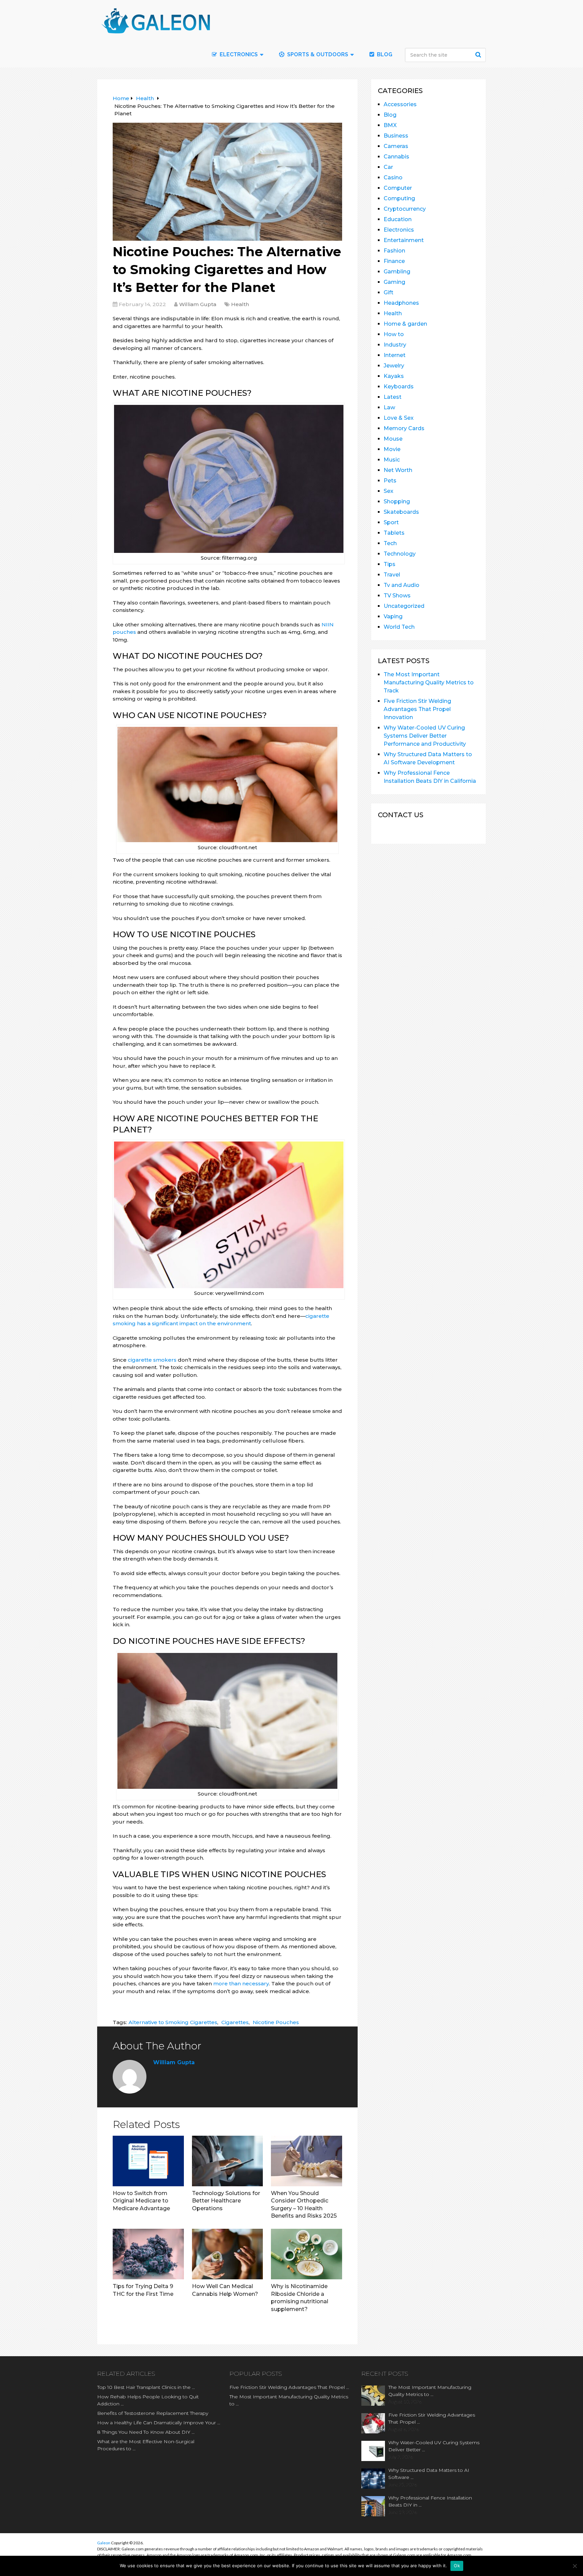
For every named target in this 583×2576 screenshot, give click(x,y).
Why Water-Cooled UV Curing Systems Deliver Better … (434, 2446)
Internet (395, 355)
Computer (398, 188)
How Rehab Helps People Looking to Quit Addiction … (148, 2400)
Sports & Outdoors (317, 54)
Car (388, 167)
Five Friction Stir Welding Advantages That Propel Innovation (417, 709)
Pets (390, 481)
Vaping (393, 616)
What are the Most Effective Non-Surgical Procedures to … (146, 2445)
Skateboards (401, 512)
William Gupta (198, 304)
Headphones (401, 303)
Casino (393, 177)
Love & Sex (399, 418)
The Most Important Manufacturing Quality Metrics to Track (429, 683)
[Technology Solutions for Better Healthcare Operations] (228, 2161)
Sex (388, 491)
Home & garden (405, 324)
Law (389, 407)
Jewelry (394, 366)
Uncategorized (404, 606)
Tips (390, 564)
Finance (394, 261)
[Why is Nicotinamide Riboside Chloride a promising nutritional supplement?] (307, 2254)
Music (392, 460)
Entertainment (404, 240)
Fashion (394, 251)
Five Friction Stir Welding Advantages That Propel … (289, 2387)
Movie (392, 449)
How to (394, 334)
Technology (400, 554)
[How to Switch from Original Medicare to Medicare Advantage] (148, 2161)
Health (240, 304)
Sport (391, 522)
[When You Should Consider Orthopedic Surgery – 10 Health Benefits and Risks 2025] (307, 2161)
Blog (384, 54)
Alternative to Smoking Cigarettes (173, 2022)
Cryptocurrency (405, 209)
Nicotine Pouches (276, 2022)
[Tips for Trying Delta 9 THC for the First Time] (148, 2254)
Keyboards (399, 387)
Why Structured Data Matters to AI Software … (429, 2474)
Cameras (396, 146)
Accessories (400, 104)
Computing (399, 198)
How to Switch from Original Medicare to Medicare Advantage (141, 2201)
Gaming (394, 282)
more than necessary (241, 1983)
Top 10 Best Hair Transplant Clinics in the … (146, 2387)
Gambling (397, 272)
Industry (395, 345)
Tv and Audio (401, 585)
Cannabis (396, 157)
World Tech (399, 627)
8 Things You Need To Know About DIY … (146, 2432)
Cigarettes (235, 2022)
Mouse (393, 439)
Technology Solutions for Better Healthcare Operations (226, 2201)
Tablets (394, 533)
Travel (392, 575)
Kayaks (394, 376)
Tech (390, 543)
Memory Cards (404, 428)
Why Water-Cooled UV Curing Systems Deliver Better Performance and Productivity (425, 736)
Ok (457, 2566)
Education (398, 219)
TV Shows (397, 596)
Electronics (399, 230)
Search (479, 55)
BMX (390, 125)
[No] (575, 2566)
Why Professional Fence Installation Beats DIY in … (430, 2501)
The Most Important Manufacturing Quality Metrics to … (289, 2400)
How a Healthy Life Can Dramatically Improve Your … (159, 2423)
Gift (388, 292)
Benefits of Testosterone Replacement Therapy (153, 2413)
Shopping (397, 501)
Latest (393, 397)
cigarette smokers (152, 1360)
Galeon (104, 2543)
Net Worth (398, 470)
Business (396, 136)
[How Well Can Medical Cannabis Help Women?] (228, 2254)
